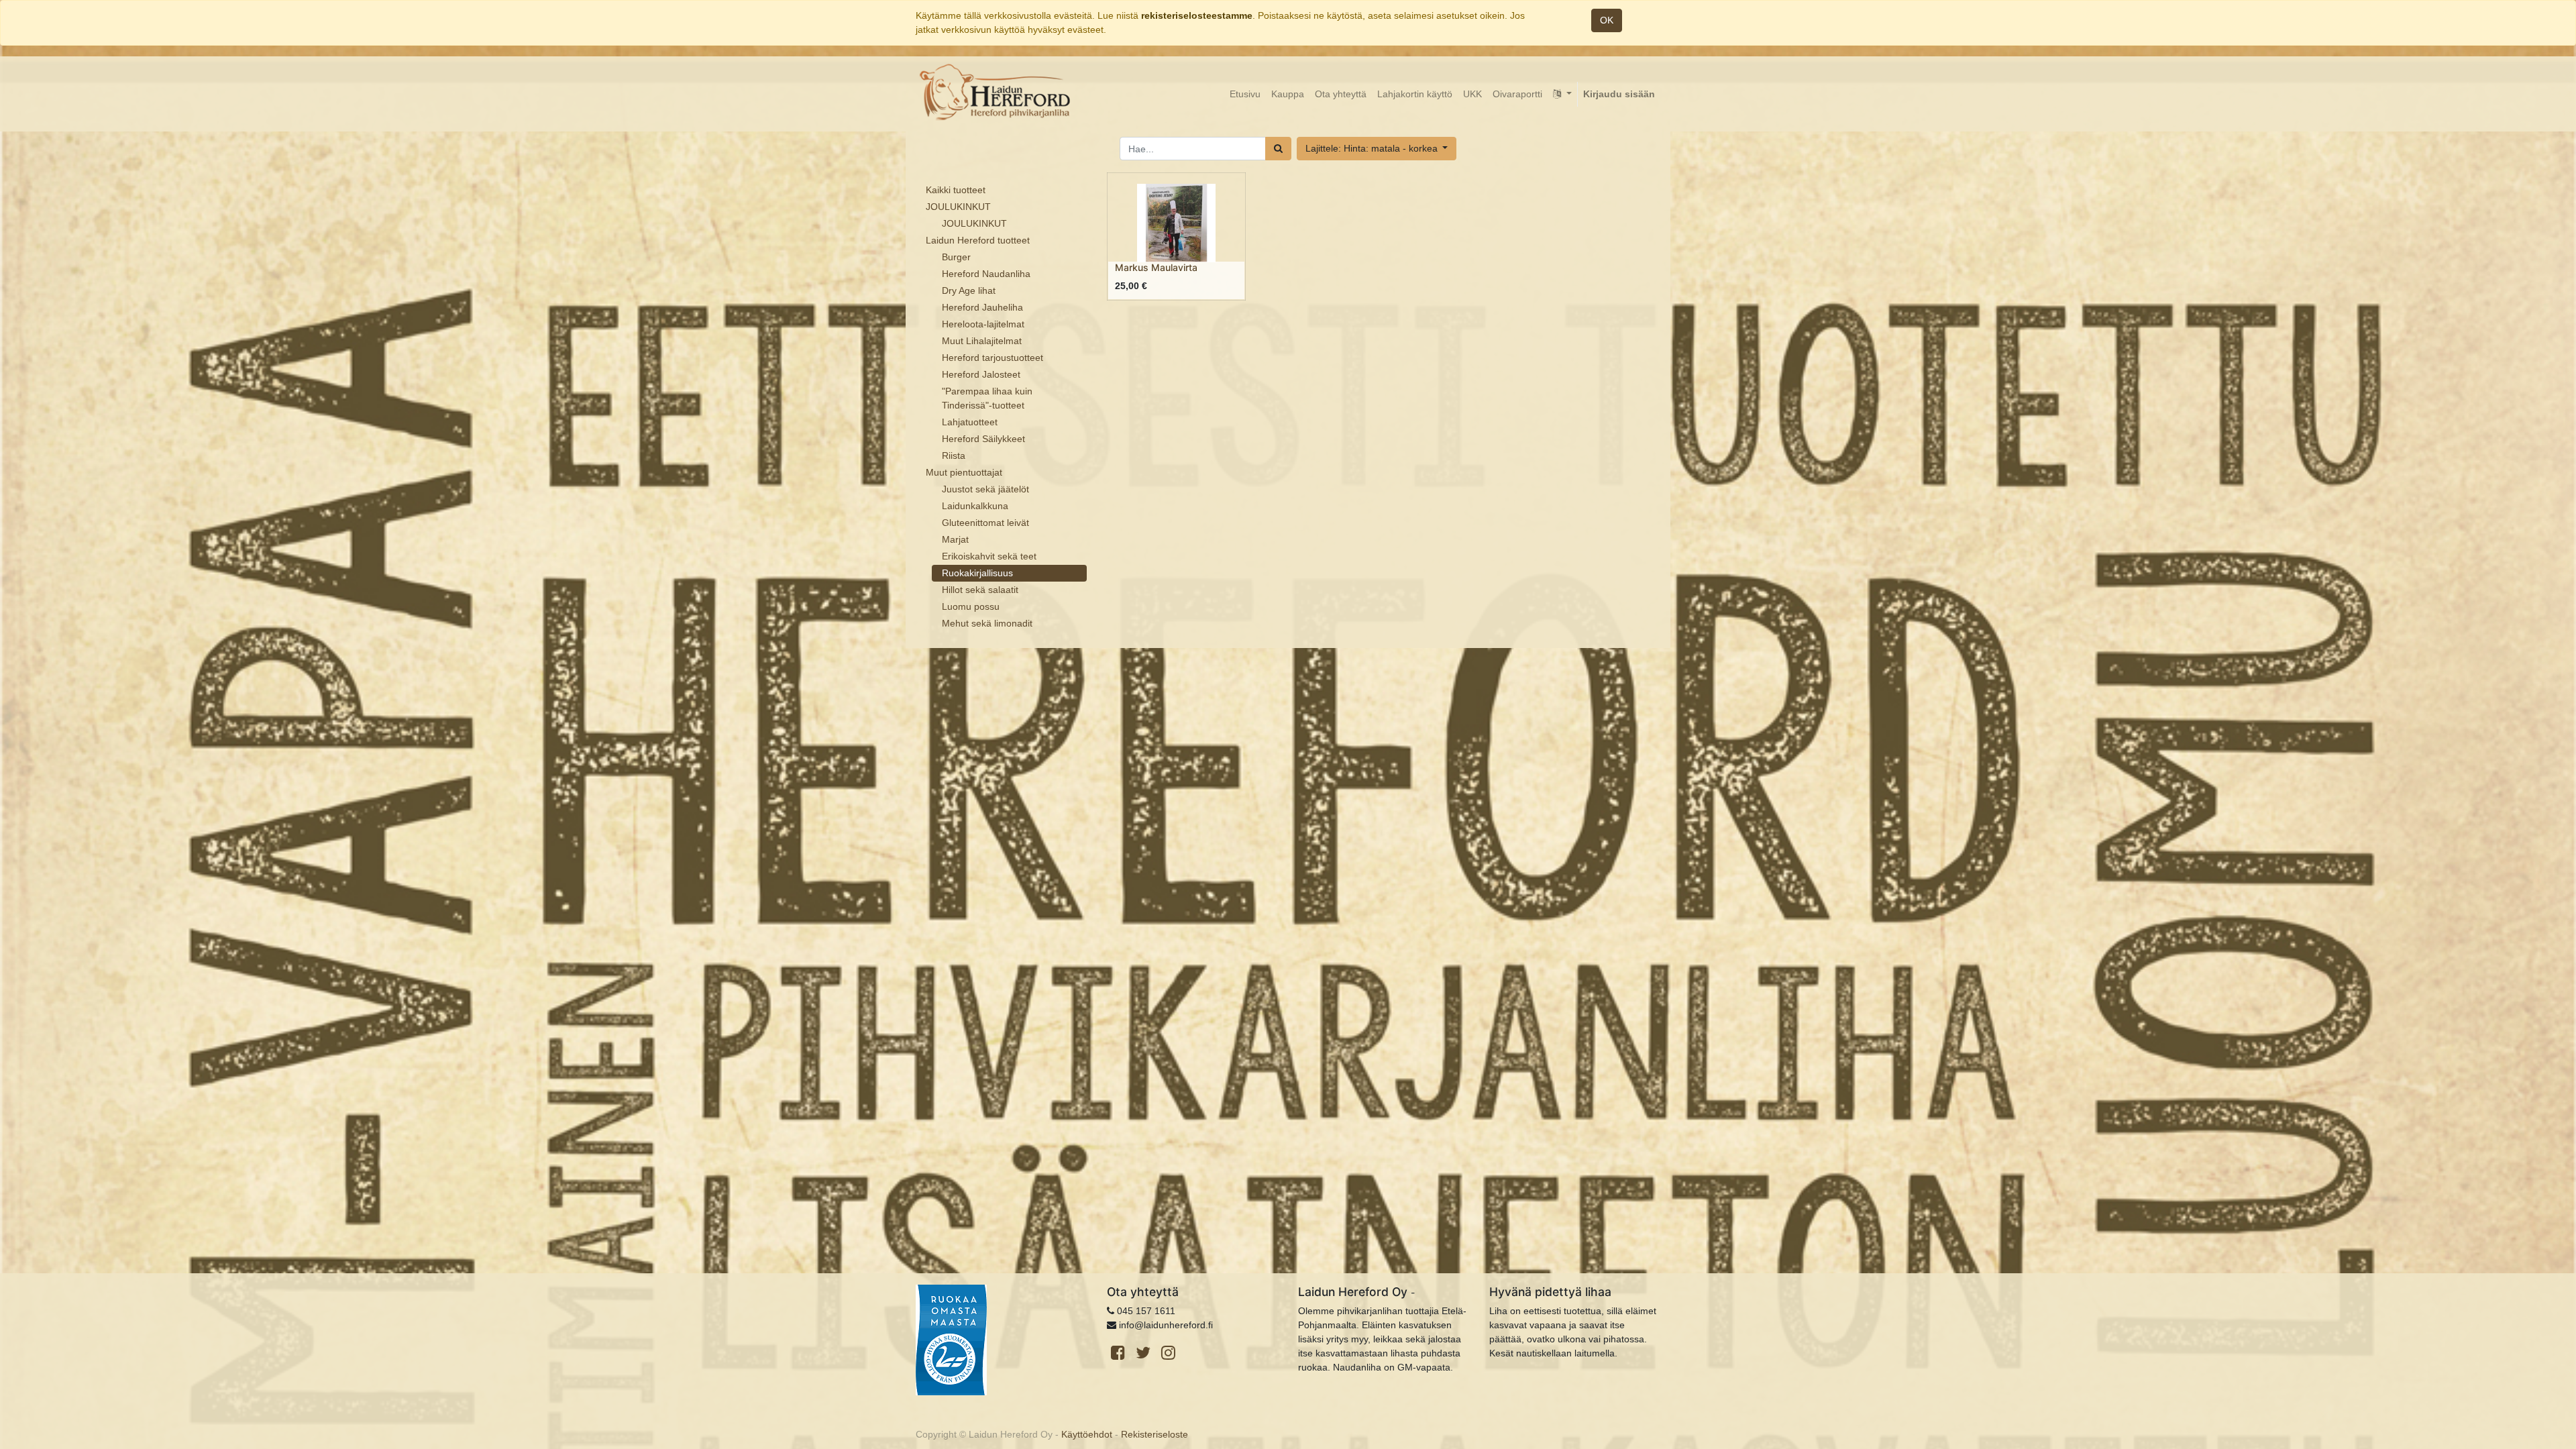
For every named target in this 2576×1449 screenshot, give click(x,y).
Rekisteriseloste (1155, 1434)
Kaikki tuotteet (956, 190)
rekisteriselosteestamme (1197, 15)
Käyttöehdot (1087, 1434)
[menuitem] (1245, 94)
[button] (1377, 149)
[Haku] (1278, 149)
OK (1607, 20)
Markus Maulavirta (1156, 267)
